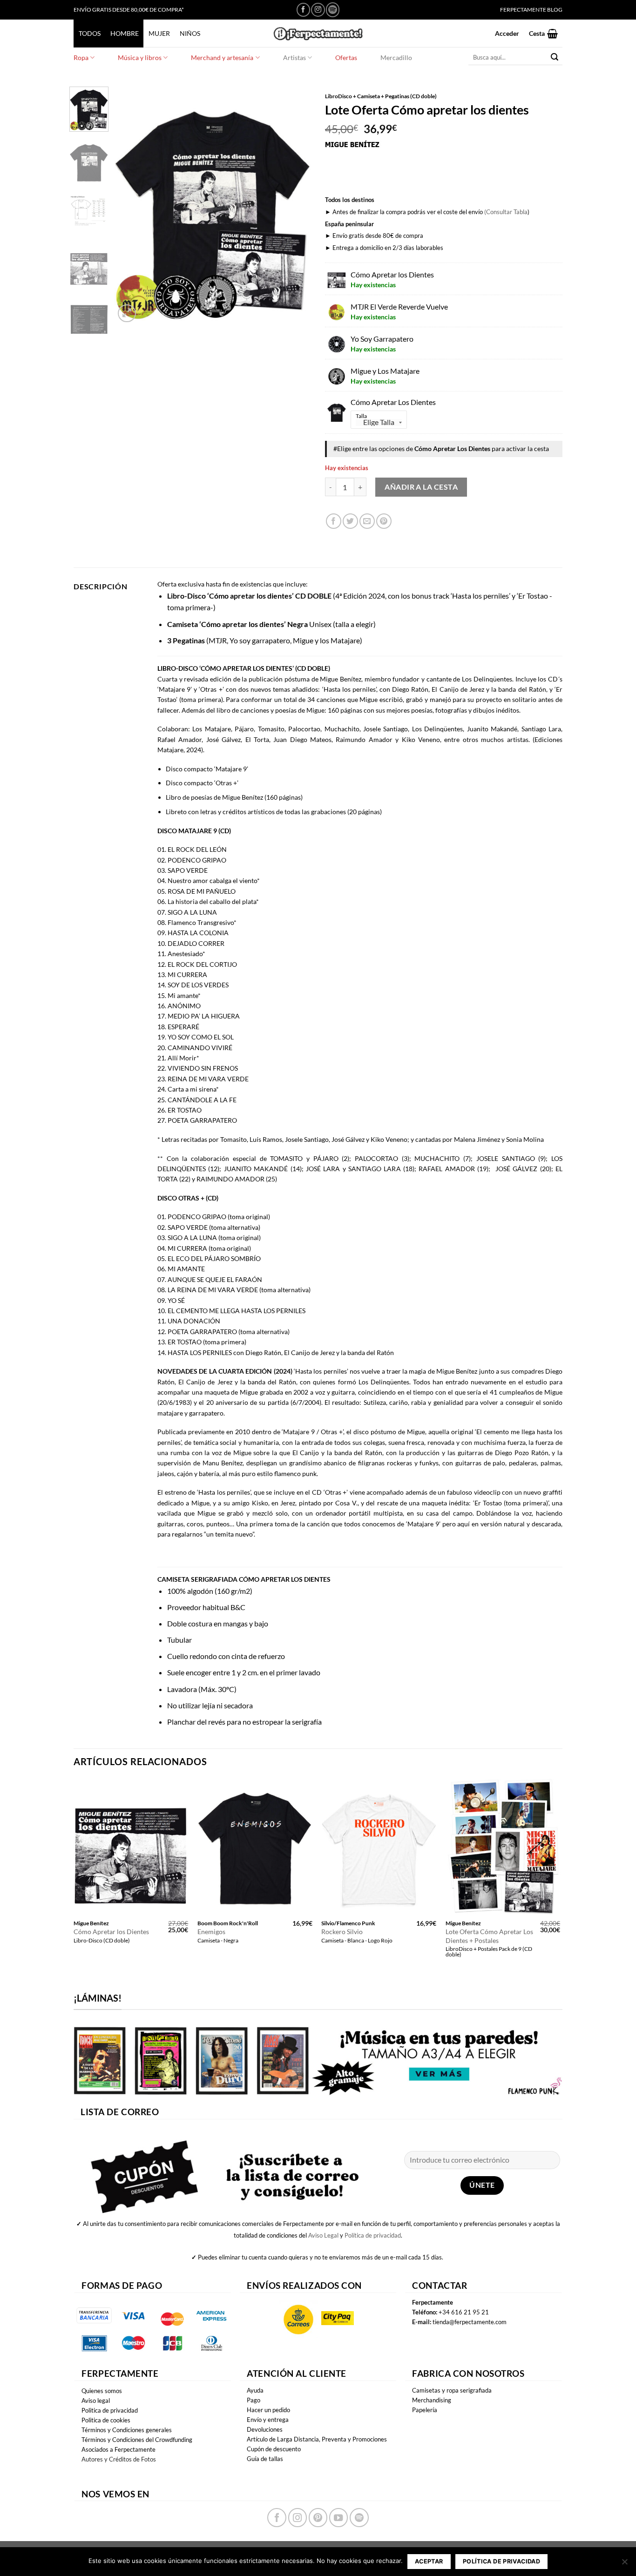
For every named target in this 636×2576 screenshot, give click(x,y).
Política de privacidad (373, 2235)
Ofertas (346, 57)
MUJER (159, 33)
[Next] (296, 206)
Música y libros (140, 57)
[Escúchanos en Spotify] (333, 10)
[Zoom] (127, 314)
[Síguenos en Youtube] (338, 2517)
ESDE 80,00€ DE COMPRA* (150, 10)
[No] (624, 2564)
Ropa (81, 57)
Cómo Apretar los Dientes (111, 1932)
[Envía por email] (367, 521)
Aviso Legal (323, 2235)
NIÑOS (190, 33)
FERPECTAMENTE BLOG (531, 10)
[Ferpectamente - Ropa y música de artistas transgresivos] (318, 33)
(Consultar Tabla (506, 212)
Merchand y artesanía (222, 57)
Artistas (294, 57)
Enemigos (211, 1932)
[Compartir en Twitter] (350, 521)
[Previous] (130, 206)
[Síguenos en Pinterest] (318, 2517)
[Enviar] (555, 57)
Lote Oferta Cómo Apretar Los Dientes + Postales (489, 1936)
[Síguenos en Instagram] (318, 10)
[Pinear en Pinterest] (384, 521)
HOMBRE (125, 33)
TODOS (90, 33)
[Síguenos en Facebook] (303, 10)
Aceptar (429, 2561)
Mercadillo (396, 57)
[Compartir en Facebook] (334, 521)
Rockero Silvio (342, 1932)
